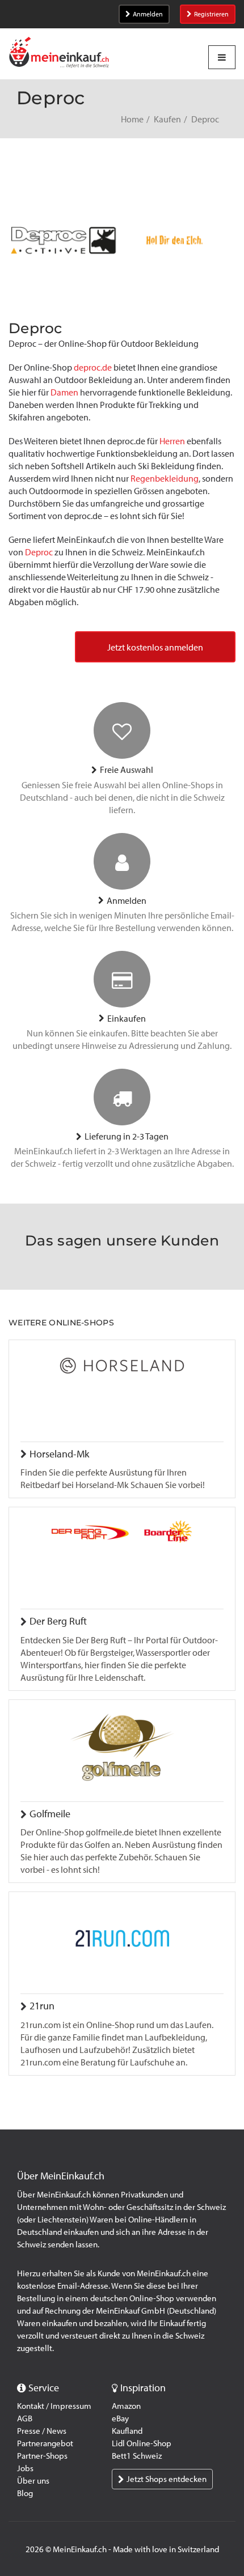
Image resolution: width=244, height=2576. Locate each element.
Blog (25, 2493)
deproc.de (93, 367)
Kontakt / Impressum (54, 2406)
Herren (172, 441)
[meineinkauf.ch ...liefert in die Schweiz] (59, 54)
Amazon (126, 2406)
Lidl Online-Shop (142, 2443)
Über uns (33, 2481)
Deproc (39, 552)
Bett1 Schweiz (137, 2456)
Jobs (25, 2468)
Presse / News (42, 2431)
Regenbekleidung (165, 479)
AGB (25, 2418)
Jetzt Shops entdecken (167, 2479)
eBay (120, 2418)
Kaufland (127, 2431)
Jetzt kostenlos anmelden (155, 647)
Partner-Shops (42, 2456)
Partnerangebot (45, 2443)
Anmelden (148, 14)
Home (132, 119)
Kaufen (167, 119)
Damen (64, 392)
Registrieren (211, 14)
